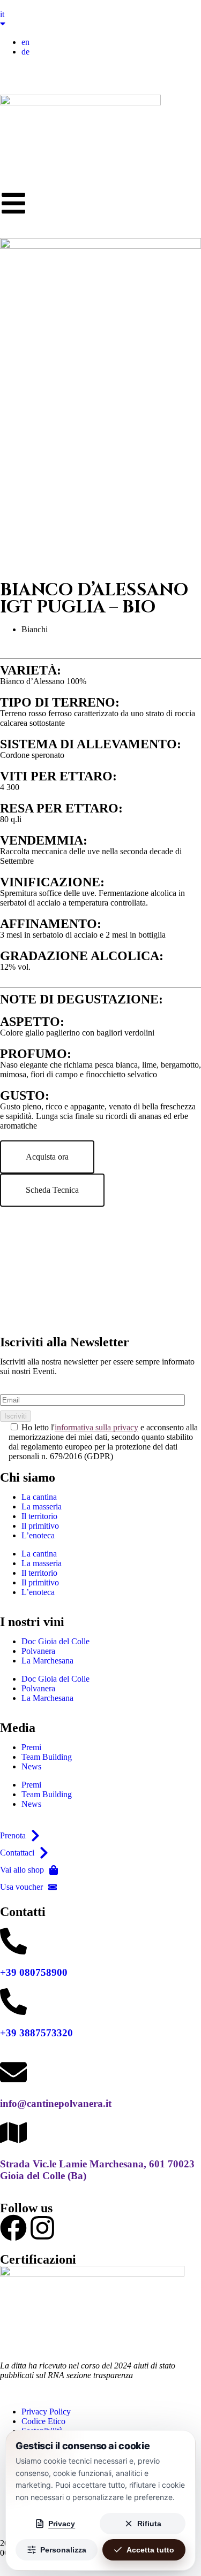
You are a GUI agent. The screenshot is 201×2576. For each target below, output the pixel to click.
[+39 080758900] (13, 1941)
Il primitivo (40, 1526)
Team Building (47, 1757)
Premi (31, 1747)
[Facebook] (13, 2228)
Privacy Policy (46, 2412)
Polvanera (38, 1651)
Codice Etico (43, 2421)
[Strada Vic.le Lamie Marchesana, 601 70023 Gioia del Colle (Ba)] (13, 2133)
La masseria (42, 1506)
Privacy (62, 2524)
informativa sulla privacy (96, 1427)
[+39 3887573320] (13, 2002)
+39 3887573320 (36, 2033)
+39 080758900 (34, 1972)
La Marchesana (47, 1661)
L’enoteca (38, 1535)
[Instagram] (42, 2228)
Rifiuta (149, 2524)
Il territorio (39, 1516)
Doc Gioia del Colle (55, 1641)
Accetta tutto (150, 2550)
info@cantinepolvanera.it (56, 2103)
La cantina (39, 1497)
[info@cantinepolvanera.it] (13, 2072)
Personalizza (63, 2550)
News (31, 1766)
